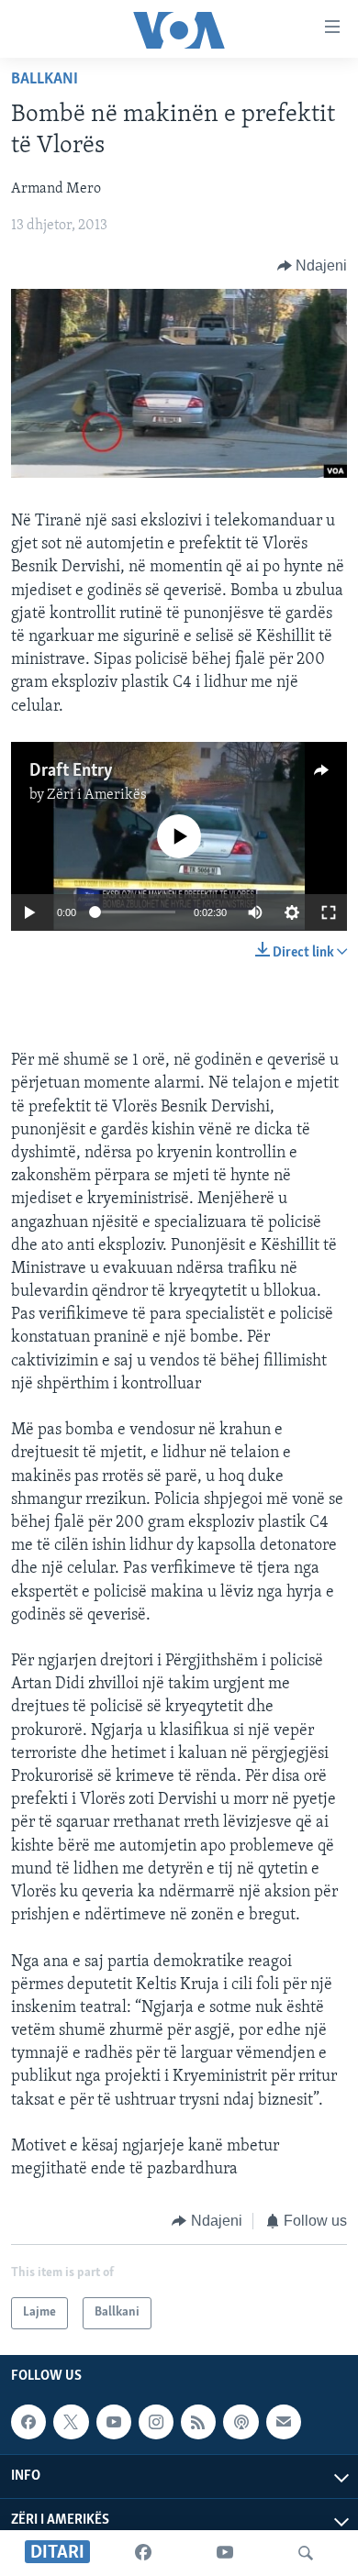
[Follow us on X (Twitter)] (71, 2422)
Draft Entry (71, 771)
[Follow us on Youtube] (114, 2422)
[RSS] (198, 2422)
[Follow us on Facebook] (28, 2422)
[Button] (313, 266)
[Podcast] (241, 2422)
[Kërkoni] (306, 2553)
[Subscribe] (284, 2422)
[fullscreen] (329, 912)
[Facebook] (143, 2553)
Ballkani (45, 80)
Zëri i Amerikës (97, 795)
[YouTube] (225, 2553)
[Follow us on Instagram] (156, 2422)
